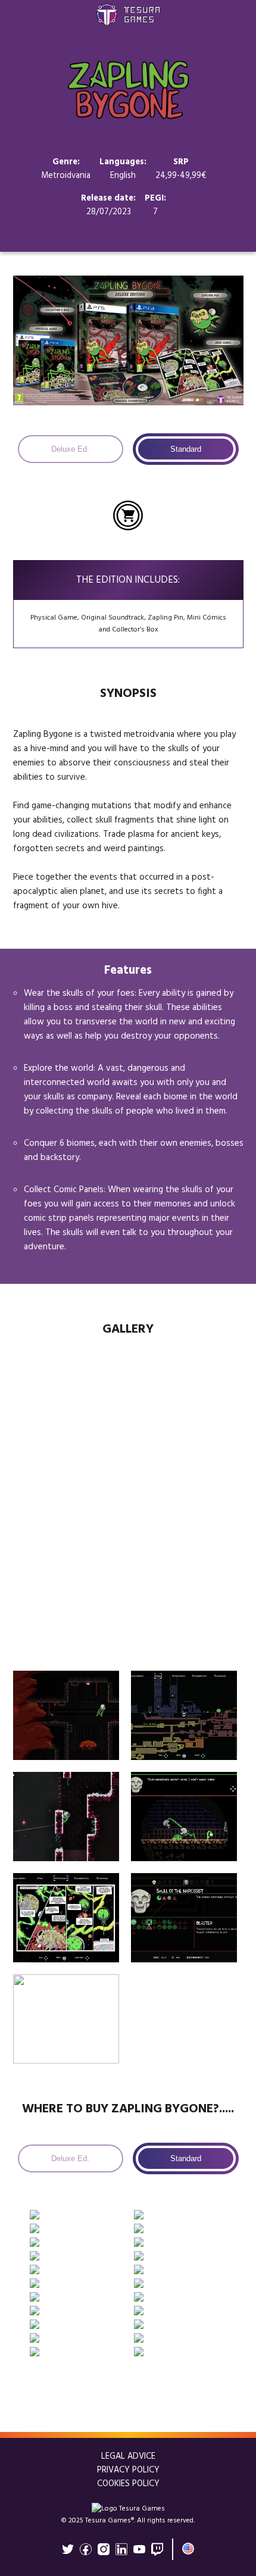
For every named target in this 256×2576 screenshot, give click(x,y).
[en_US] (188, 2549)
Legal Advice (128, 2457)
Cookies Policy (128, 2484)
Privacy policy (128, 2470)
